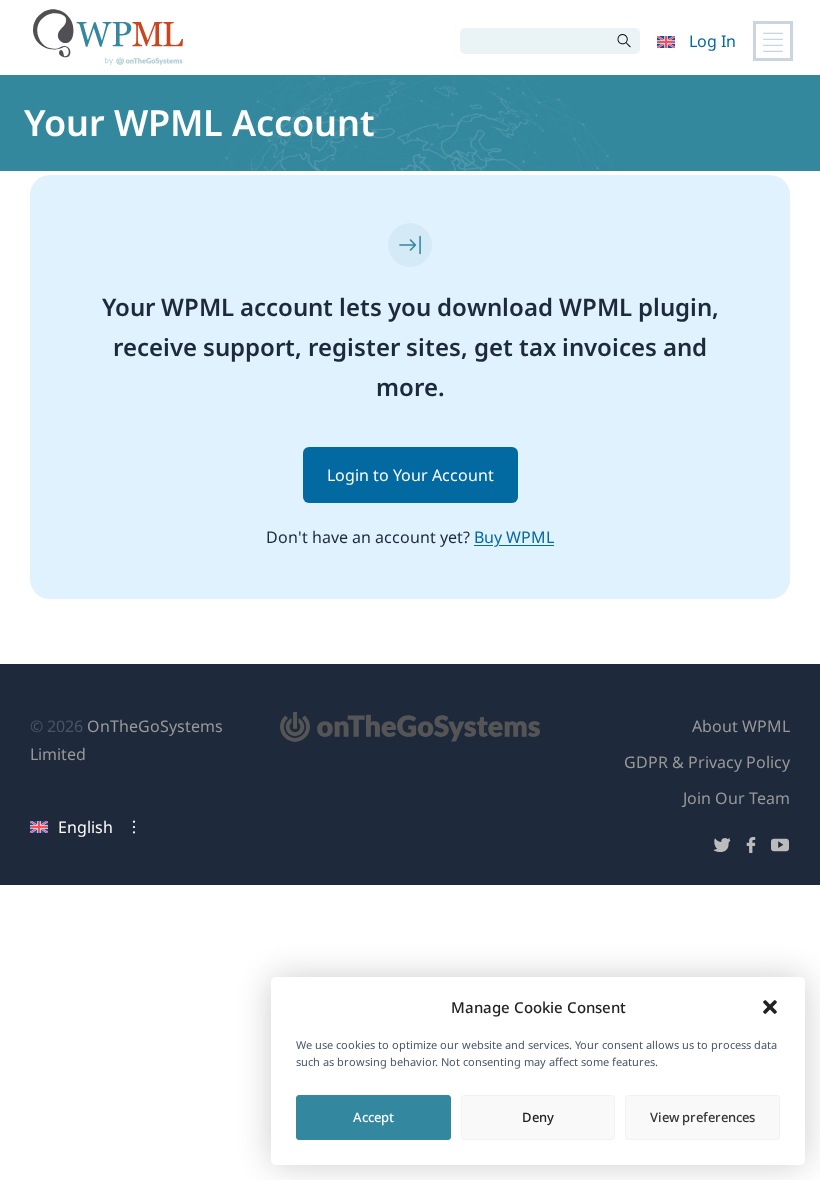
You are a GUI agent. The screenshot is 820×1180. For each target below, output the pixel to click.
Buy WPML (514, 537)
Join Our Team (736, 798)
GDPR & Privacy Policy (707, 762)
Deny (538, 1117)
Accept (373, 1117)
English (85, 827)
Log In (712, 41)
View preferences (702, 1117)
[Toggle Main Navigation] (773, 41)
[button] (770, 1007)
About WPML (741, 726)
